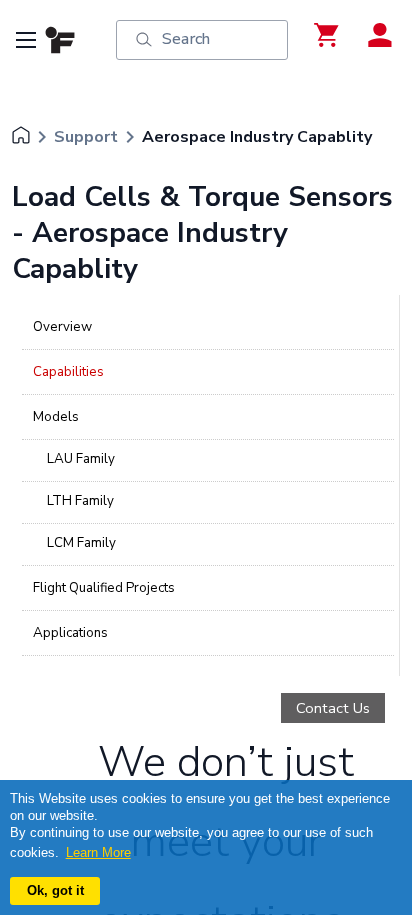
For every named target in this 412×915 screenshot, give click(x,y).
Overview (62, 327)
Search (186, 39)
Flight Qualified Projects (104, 588)
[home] (21, 137)
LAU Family (81, 459)
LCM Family (81, 543)
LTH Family (80, 501)
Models (56, 417)
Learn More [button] (98, 852)
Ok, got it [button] (55, 890)
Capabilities (68, 372)
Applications (70, 633)
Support (86, 137)
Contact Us (333, 708)
